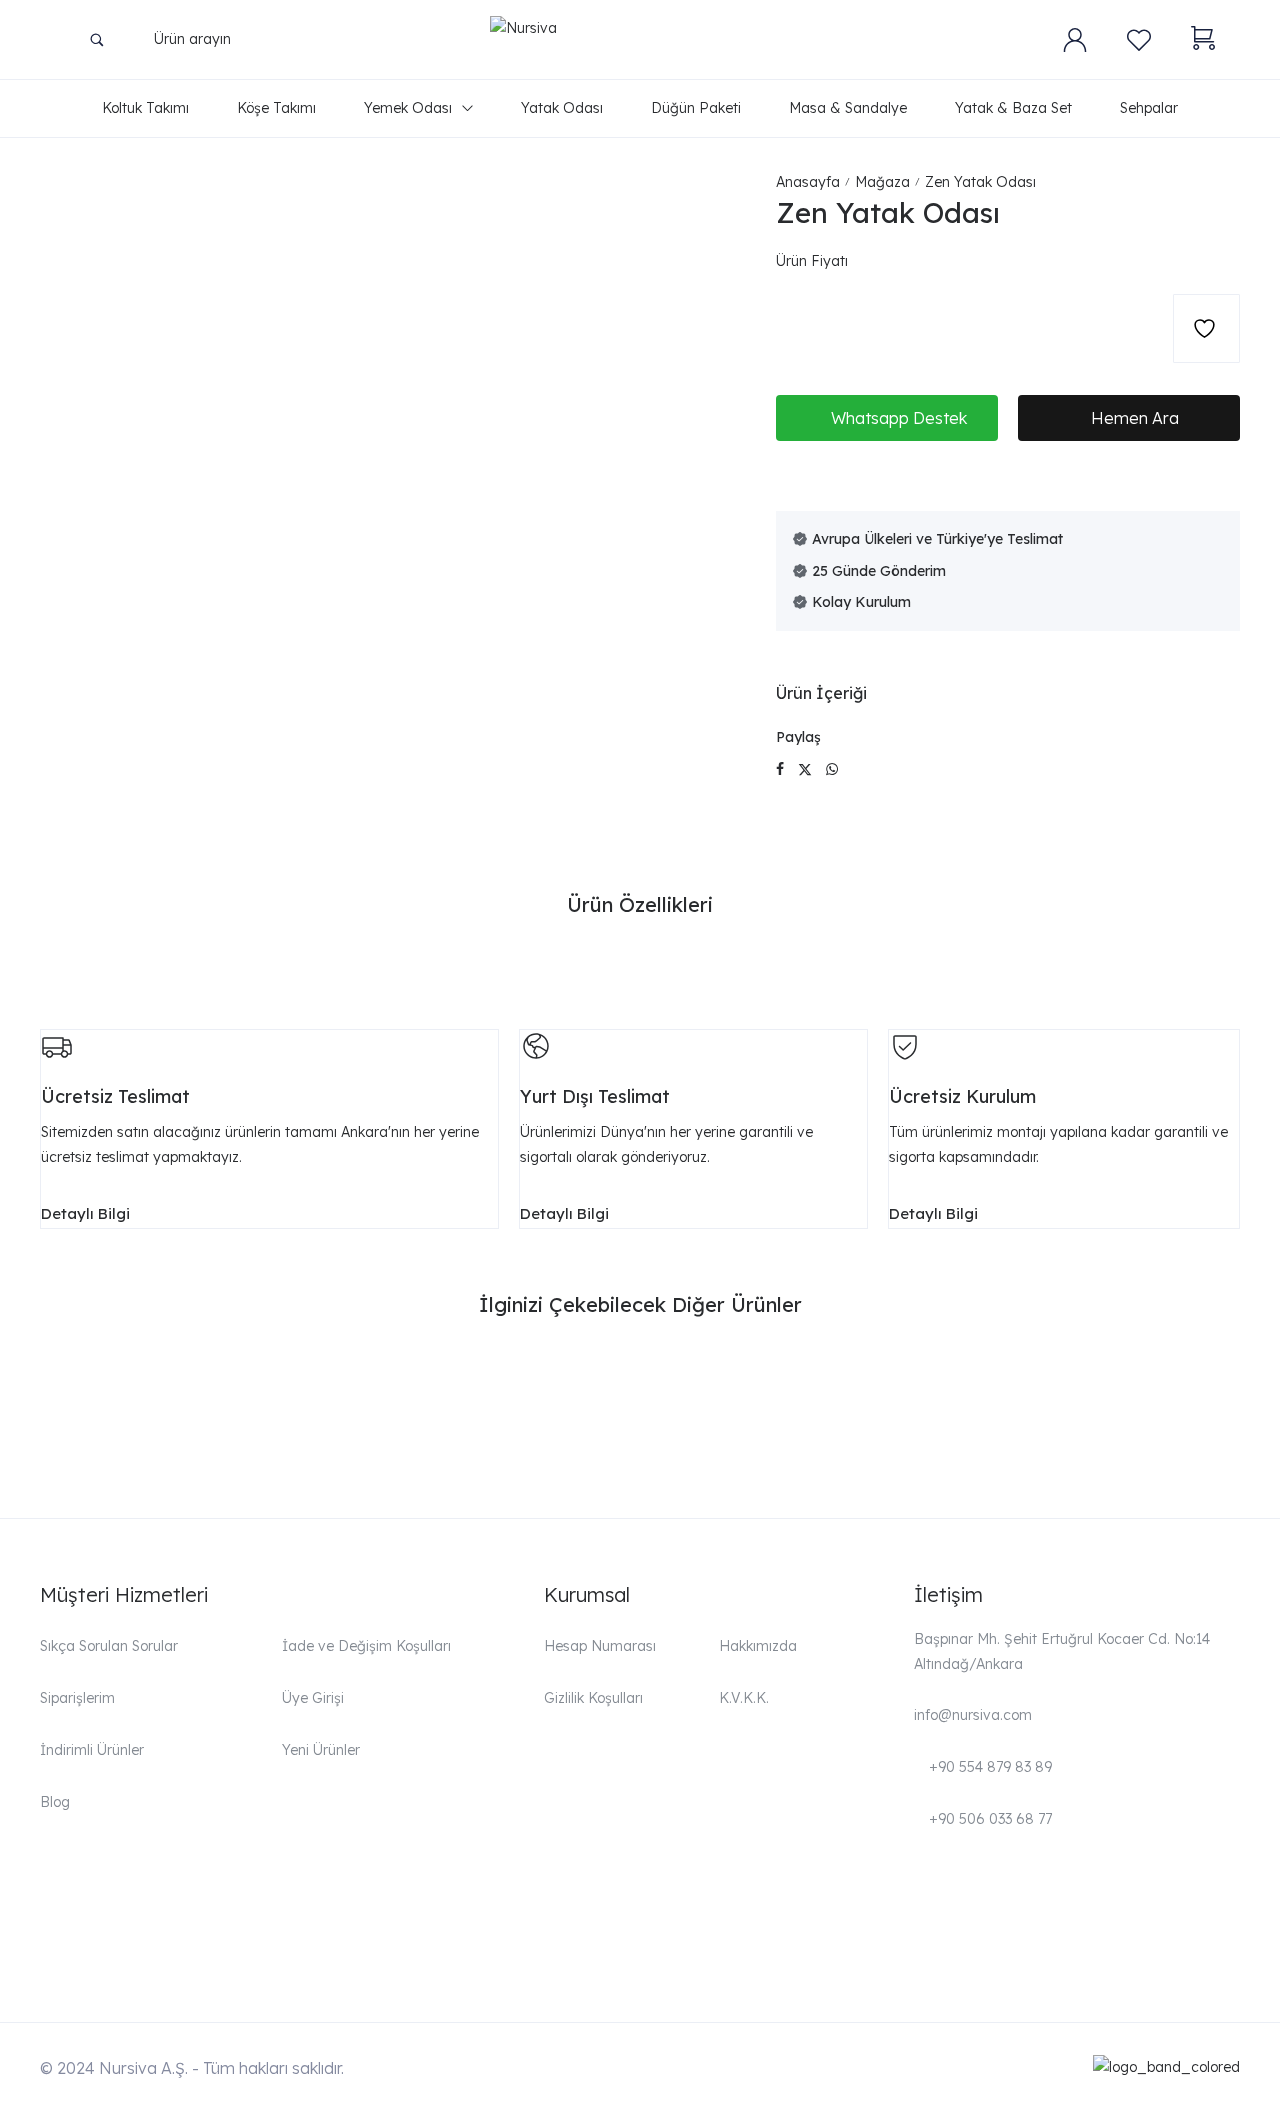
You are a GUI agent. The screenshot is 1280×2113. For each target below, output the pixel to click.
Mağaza (882, 182)
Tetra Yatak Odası (726, 1421)
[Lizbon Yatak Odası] (182, 1380)
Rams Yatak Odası (423, 1426)
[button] (887, 418)
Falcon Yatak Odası (1037, 1426)
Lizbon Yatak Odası (121, 1426)
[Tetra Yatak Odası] (792, 1380)
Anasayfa (808, 182)
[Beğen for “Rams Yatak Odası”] (614, 1383)
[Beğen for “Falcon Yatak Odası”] (1224, 1383)
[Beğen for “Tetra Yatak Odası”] (919, 1383)
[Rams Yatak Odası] (487, 1380)
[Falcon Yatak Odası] (1097, 1380)
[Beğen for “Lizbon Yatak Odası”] (309, 1383)
